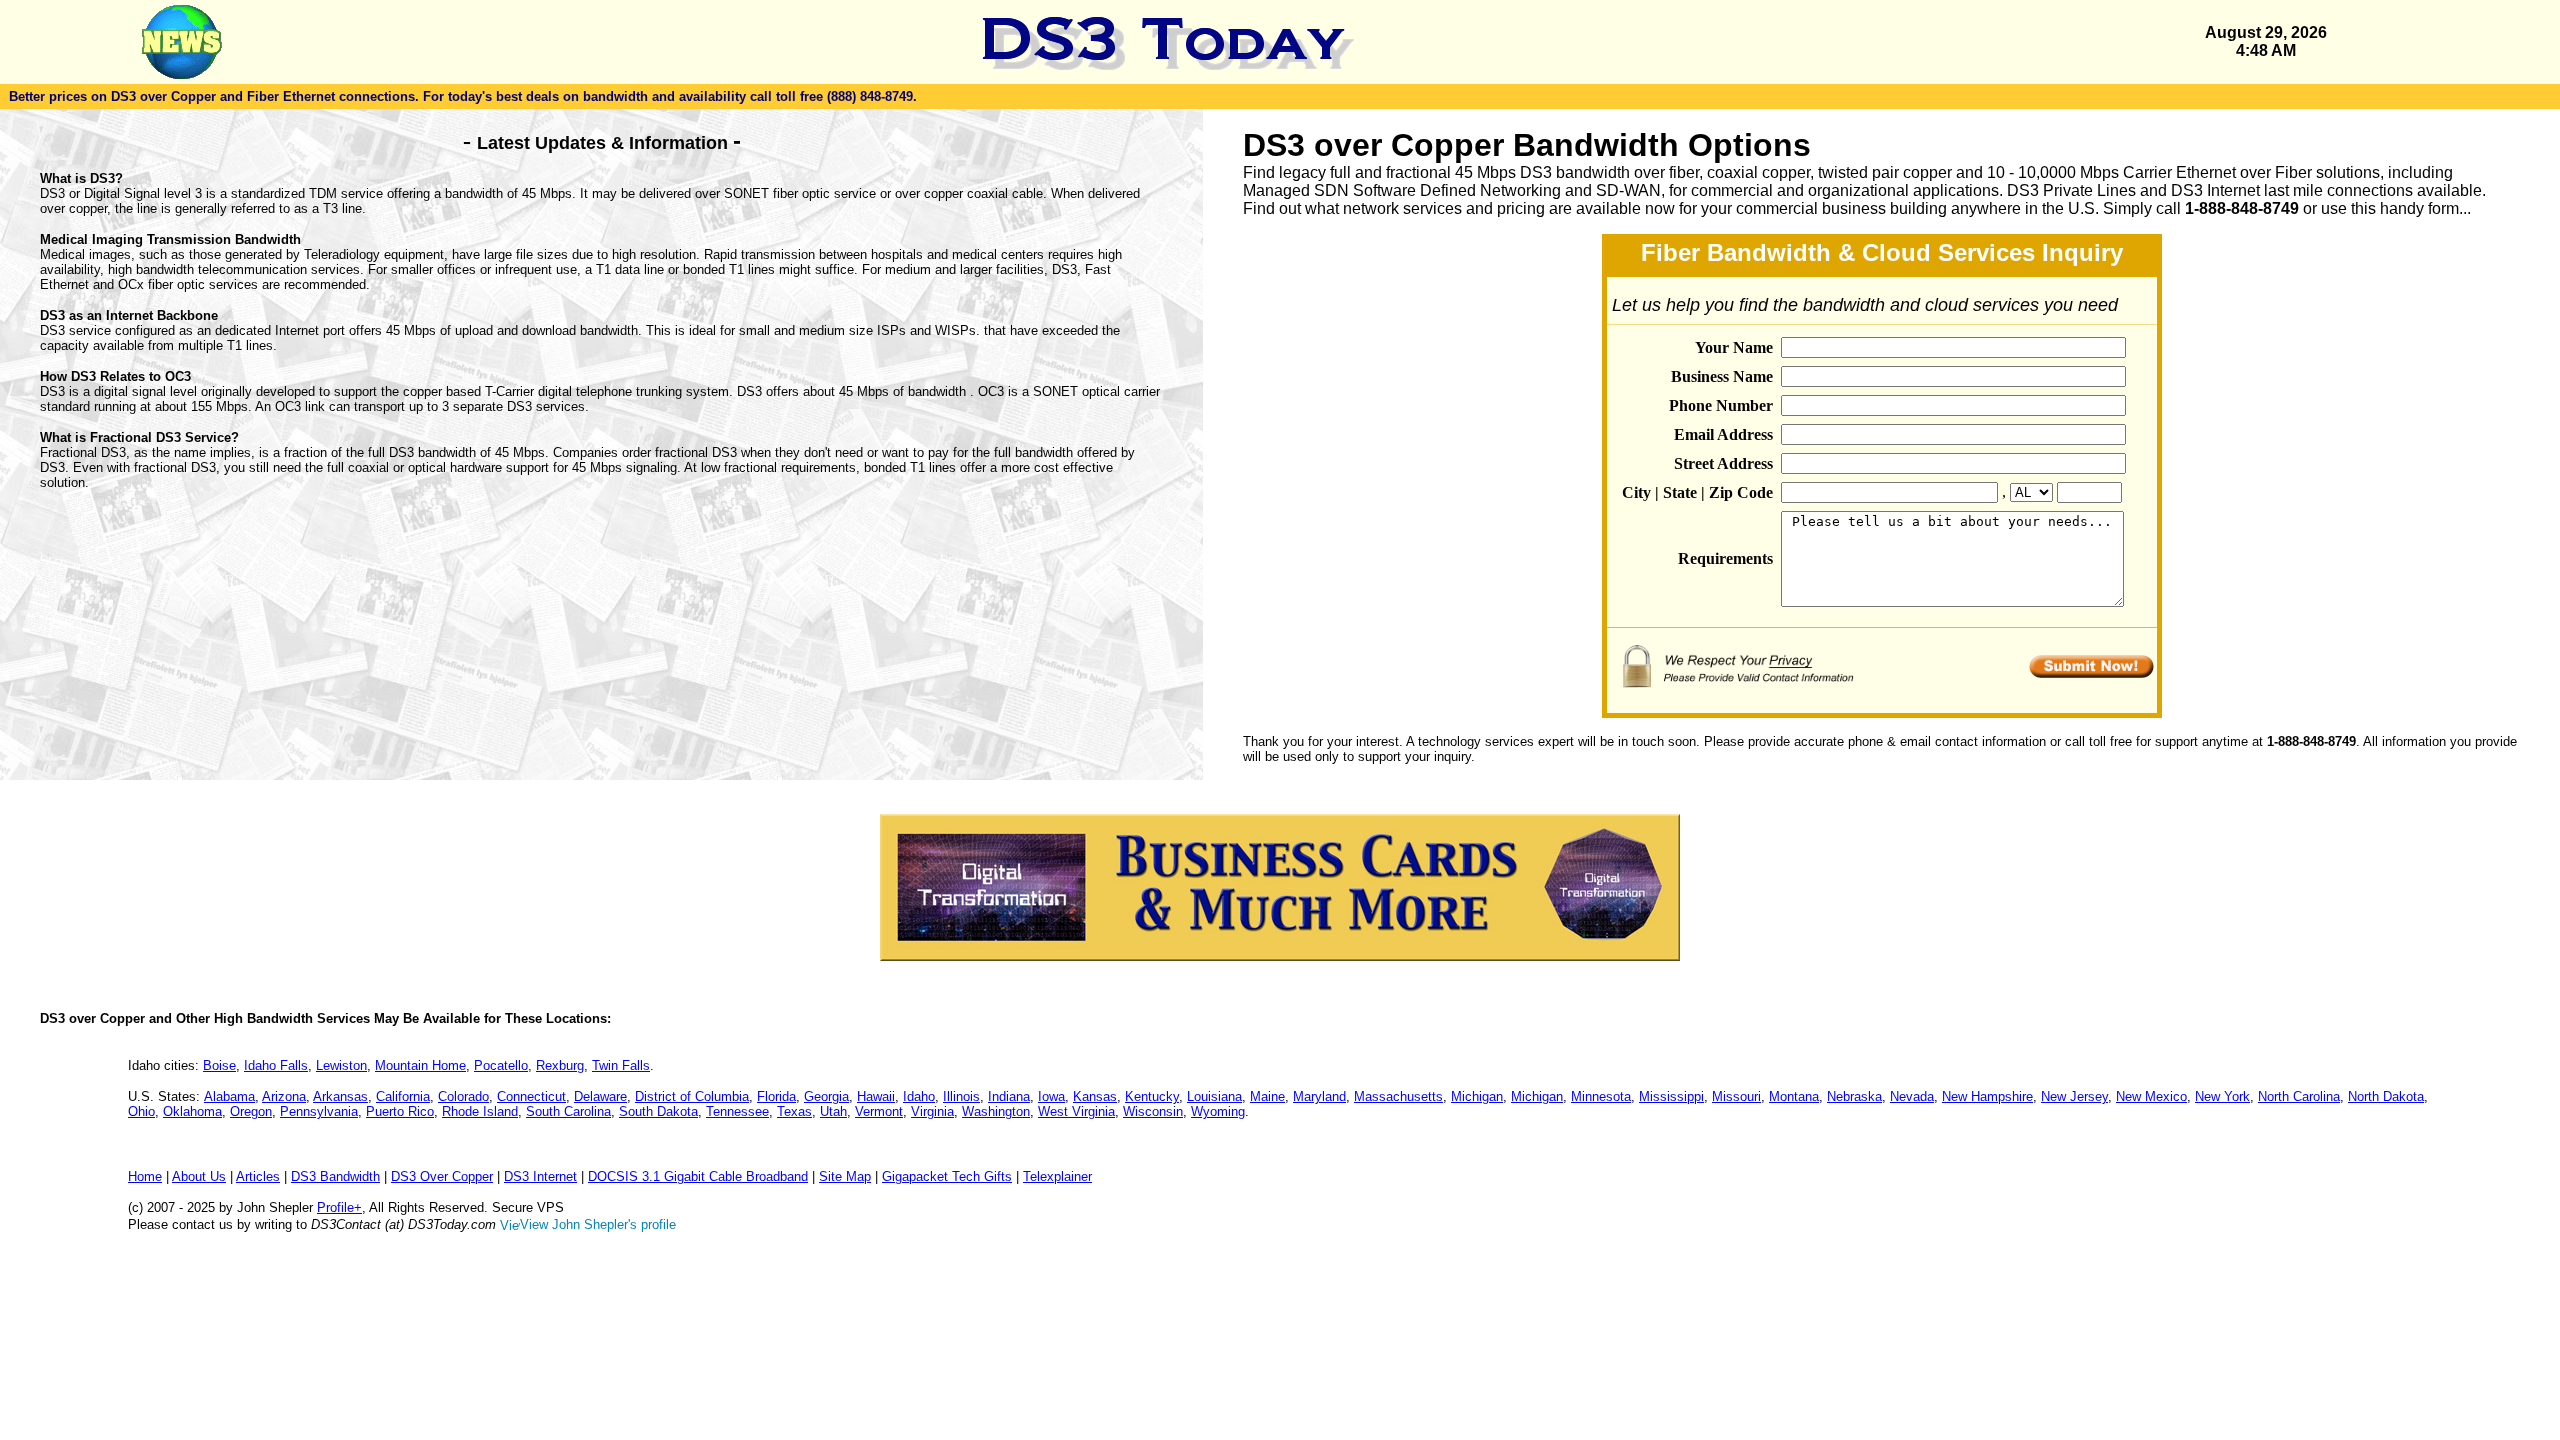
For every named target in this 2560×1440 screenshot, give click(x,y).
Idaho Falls (276, 1065)
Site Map (845, 1176)
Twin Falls (621, 1065)
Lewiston (341, 1065)
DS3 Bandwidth (335, 1176)
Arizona (284, 1096)
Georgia (826, 1096)
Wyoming (1218, 1111)
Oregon (251, 1111)
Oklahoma (192, 1111)
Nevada (1912, 1096)
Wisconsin (1153, 1111)
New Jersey (2074, 1096)
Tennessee (737, 1111)
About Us (199, 1176)
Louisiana (1214, 1096)
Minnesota (1601, 1096)
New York (2222, 1096)
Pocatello (501, 1065)
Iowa (1051, 1096)
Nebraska (1854, 1096)
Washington (996, 1111)
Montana (1794, 1096)
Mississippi (1671, 1096)
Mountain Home (420, 1065)
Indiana (1009, 1096)
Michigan (1477, 1096)
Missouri (1736, 1096)
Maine (1267, 1096)
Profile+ (339, 1207)
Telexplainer (1057, 1176)
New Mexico (2151, 1096)
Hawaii (876, 1096)
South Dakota (658, 1111)
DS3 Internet (540, 1176)
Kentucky (1152, 1096)
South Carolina (568, 1111)
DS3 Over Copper (442, 1176)
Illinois (961, 1096)
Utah (833, 1111)
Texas (794, 1111)
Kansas (1095, 1096)
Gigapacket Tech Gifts (947, 1176)
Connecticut (531, 1096)
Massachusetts (1398, 1096)
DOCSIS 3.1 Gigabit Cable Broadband (698, 1176)
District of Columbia (692, 1096)
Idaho (919, 1096)
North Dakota (2386, 1096)
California (403, 1096)
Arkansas (340, 1096)
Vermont (879, 1111)
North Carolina (2299, 1096)
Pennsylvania (319, 1111)
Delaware (600, 1096)
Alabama (229, 1096)
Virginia (932, 1111)
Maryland (1319, 1096)
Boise (219, 1065)
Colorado (463, 1096)
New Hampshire (1987, 1096)
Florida (776, 1096)
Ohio (141, 1111)
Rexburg (560, 1065)
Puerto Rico (400, 1111)
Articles (258, 1176)
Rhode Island (480, 1111)
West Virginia (1076, 1111)
